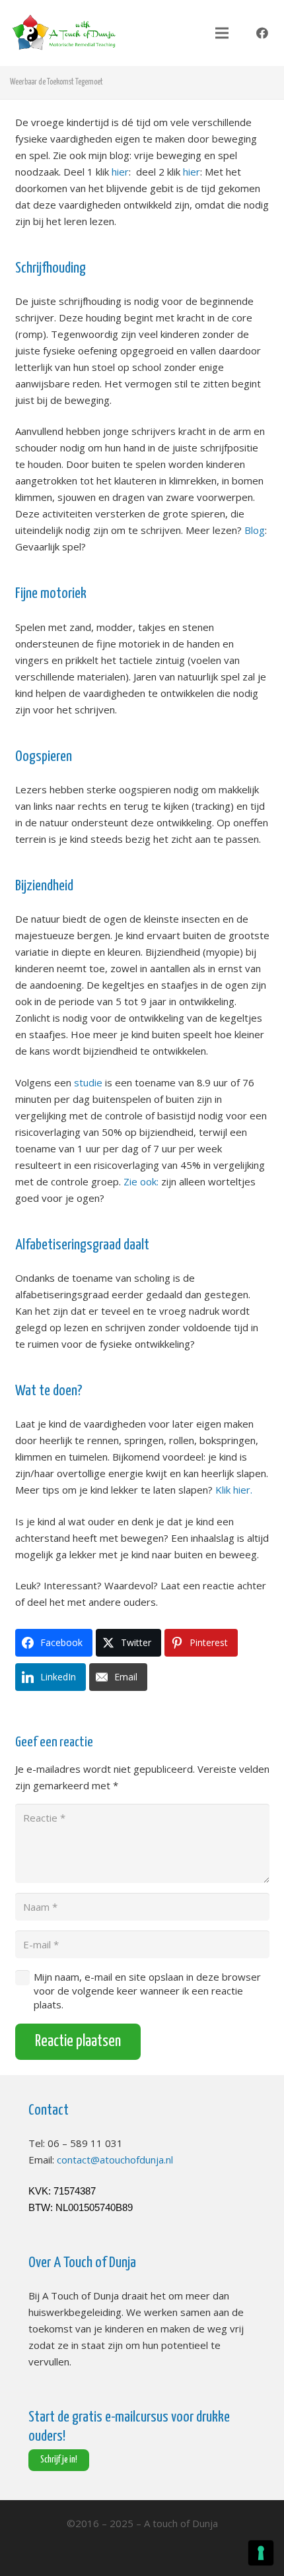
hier (120, 172)
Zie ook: (141, 1181)
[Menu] (222, 33)
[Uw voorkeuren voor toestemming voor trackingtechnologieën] (261, 2553)
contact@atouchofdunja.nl (115, 2160)
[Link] (64, 33)
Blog (255, 530)
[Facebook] (262, 33)
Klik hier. (235, 1490)
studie (88, 1082)
